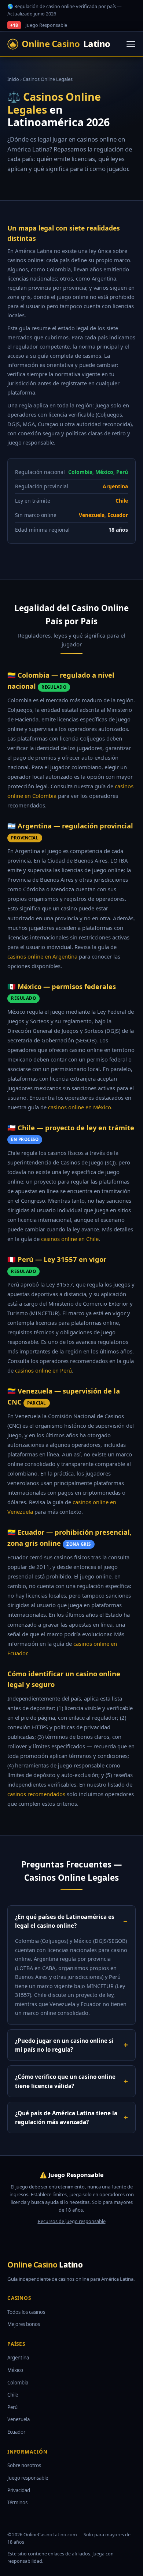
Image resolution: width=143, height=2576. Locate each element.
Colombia (18, 2383)
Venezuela (19, 2419)
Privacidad (19, 2490)
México (15, 2370)
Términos (17, 2502)
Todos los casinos (26, 2312)
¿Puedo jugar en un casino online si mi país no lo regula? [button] (64, 2045)
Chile (13, 2395)
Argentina (18, 2358)
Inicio (13, 79)
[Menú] (131, 44)
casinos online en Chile (70, 1239)
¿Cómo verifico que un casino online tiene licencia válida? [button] (65, 2081)
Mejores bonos (24, 2324)
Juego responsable (28, 2478)
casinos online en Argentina (42, 956)
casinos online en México (80, 1107)
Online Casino (66, 44)
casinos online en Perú (43, 1370)
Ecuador (16, 2432)
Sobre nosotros (24, 2465)
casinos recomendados (36, 1794)
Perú (12, 2407)
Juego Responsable (46, 25)
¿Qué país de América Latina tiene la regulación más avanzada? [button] (66, 2117)
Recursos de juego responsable (72, 2221)
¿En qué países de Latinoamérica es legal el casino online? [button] (65, 1921)
